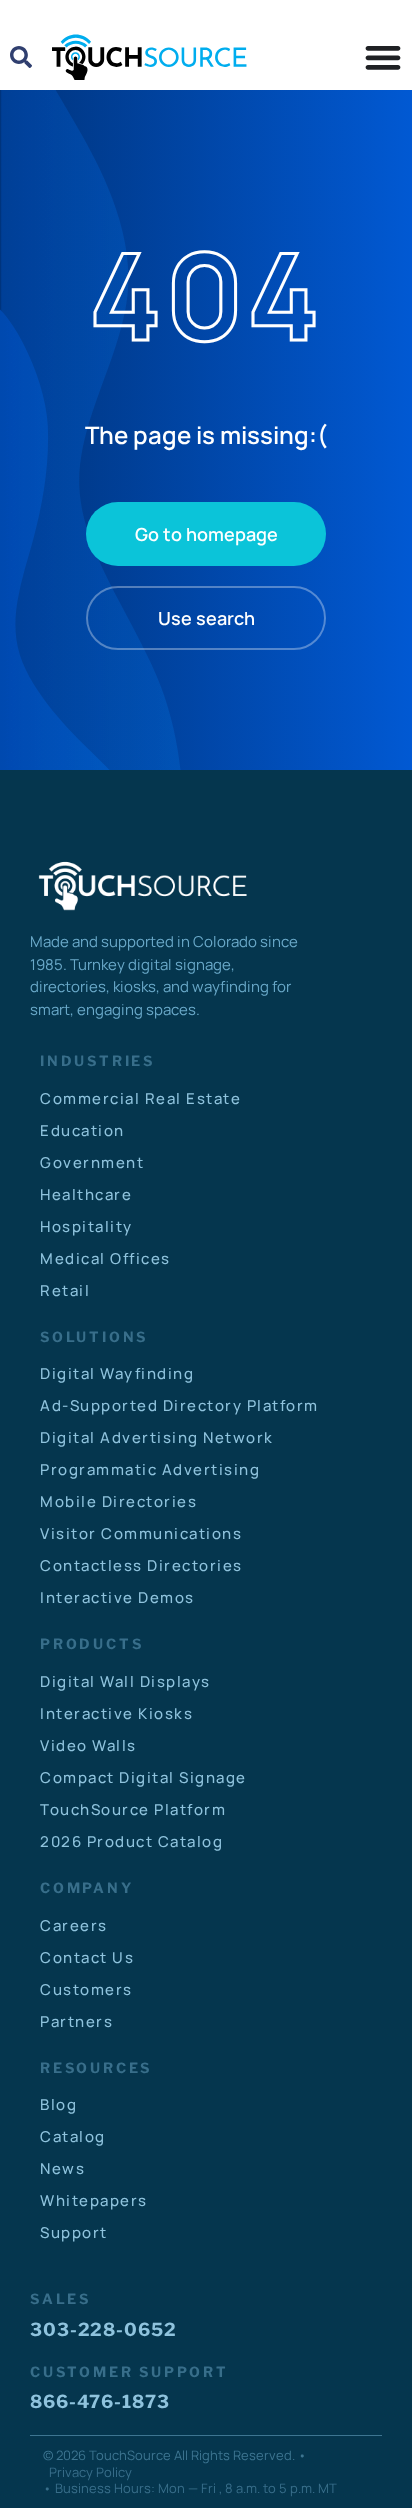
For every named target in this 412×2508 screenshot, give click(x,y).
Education (82, 1130)
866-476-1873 (100, 2401)
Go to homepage (206, 534)
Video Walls (88, 1745)
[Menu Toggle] (383, 57)
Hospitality (86, 1226)
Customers (86, 1989)
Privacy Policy (90, 2472)
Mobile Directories (118, 1501)
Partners (76, 2021)
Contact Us (87, 1957)
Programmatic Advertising (150, 1469)
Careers (74, 1925)
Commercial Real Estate (140, 1098)
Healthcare (86, 1194)
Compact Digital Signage (143, 1777)
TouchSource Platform (133, 1809)
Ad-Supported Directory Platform (179, 1405)
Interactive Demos (117, 1597)
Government (92, 1162)
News (62, 2168)
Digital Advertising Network (157, 1437)
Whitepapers (94, 2200)
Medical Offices (105, 1258)
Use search (206, 618)
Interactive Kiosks (116, 1713)
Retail (65, 1290)
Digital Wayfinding (117, 1373)
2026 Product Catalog (131, 1841)
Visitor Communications (141, 1533)
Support (74, 2232)
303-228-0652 (103, 2329)
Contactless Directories (141, 1565)
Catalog (73, 2136)
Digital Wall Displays (125, 1681)
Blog (58, 2104)
